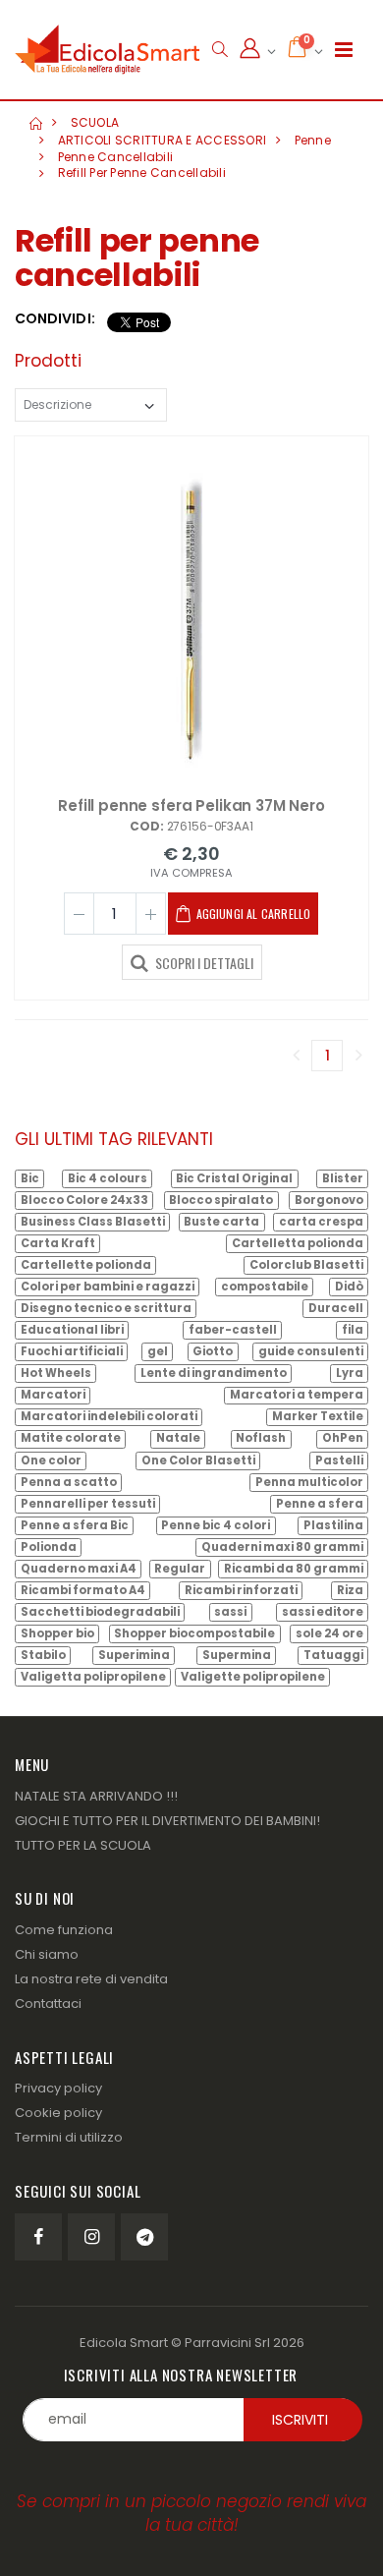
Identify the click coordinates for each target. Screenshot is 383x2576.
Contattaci (48, 2004)
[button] (219, 50)
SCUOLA (95, 122)
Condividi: (55, 319)
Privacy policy (58, 2088)
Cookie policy (58, 2113)
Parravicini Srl (227, 2343)
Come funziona (64, 1930)
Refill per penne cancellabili (142, 172)
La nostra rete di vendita (91, 1979)
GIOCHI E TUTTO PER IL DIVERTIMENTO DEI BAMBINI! (167, 1821)
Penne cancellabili (116, 157)
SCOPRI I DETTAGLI (203, 963)
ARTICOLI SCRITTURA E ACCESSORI (163, 140)
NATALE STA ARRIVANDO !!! (96, 1796)
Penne (313, 140)
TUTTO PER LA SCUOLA (83, 1845)
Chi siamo (47, 1954)
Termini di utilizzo (69, 2137)
